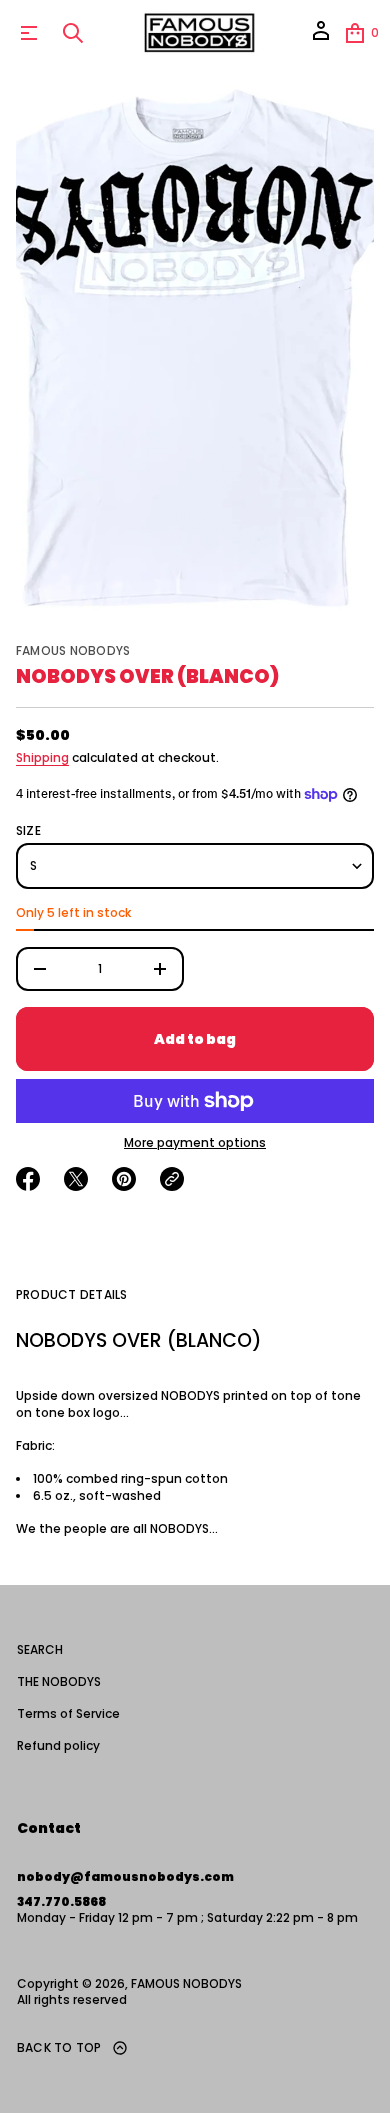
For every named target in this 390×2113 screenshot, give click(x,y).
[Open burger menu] (29, 33)
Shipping (42, 757)
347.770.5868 (61, 1901)
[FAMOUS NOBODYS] (198, 33)
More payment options (195, 1143)
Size (28, 831)
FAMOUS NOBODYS (73, 650)
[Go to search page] (73, 33)
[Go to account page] (321, 37)
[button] (73, 33)
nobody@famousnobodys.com (125, 1876)
